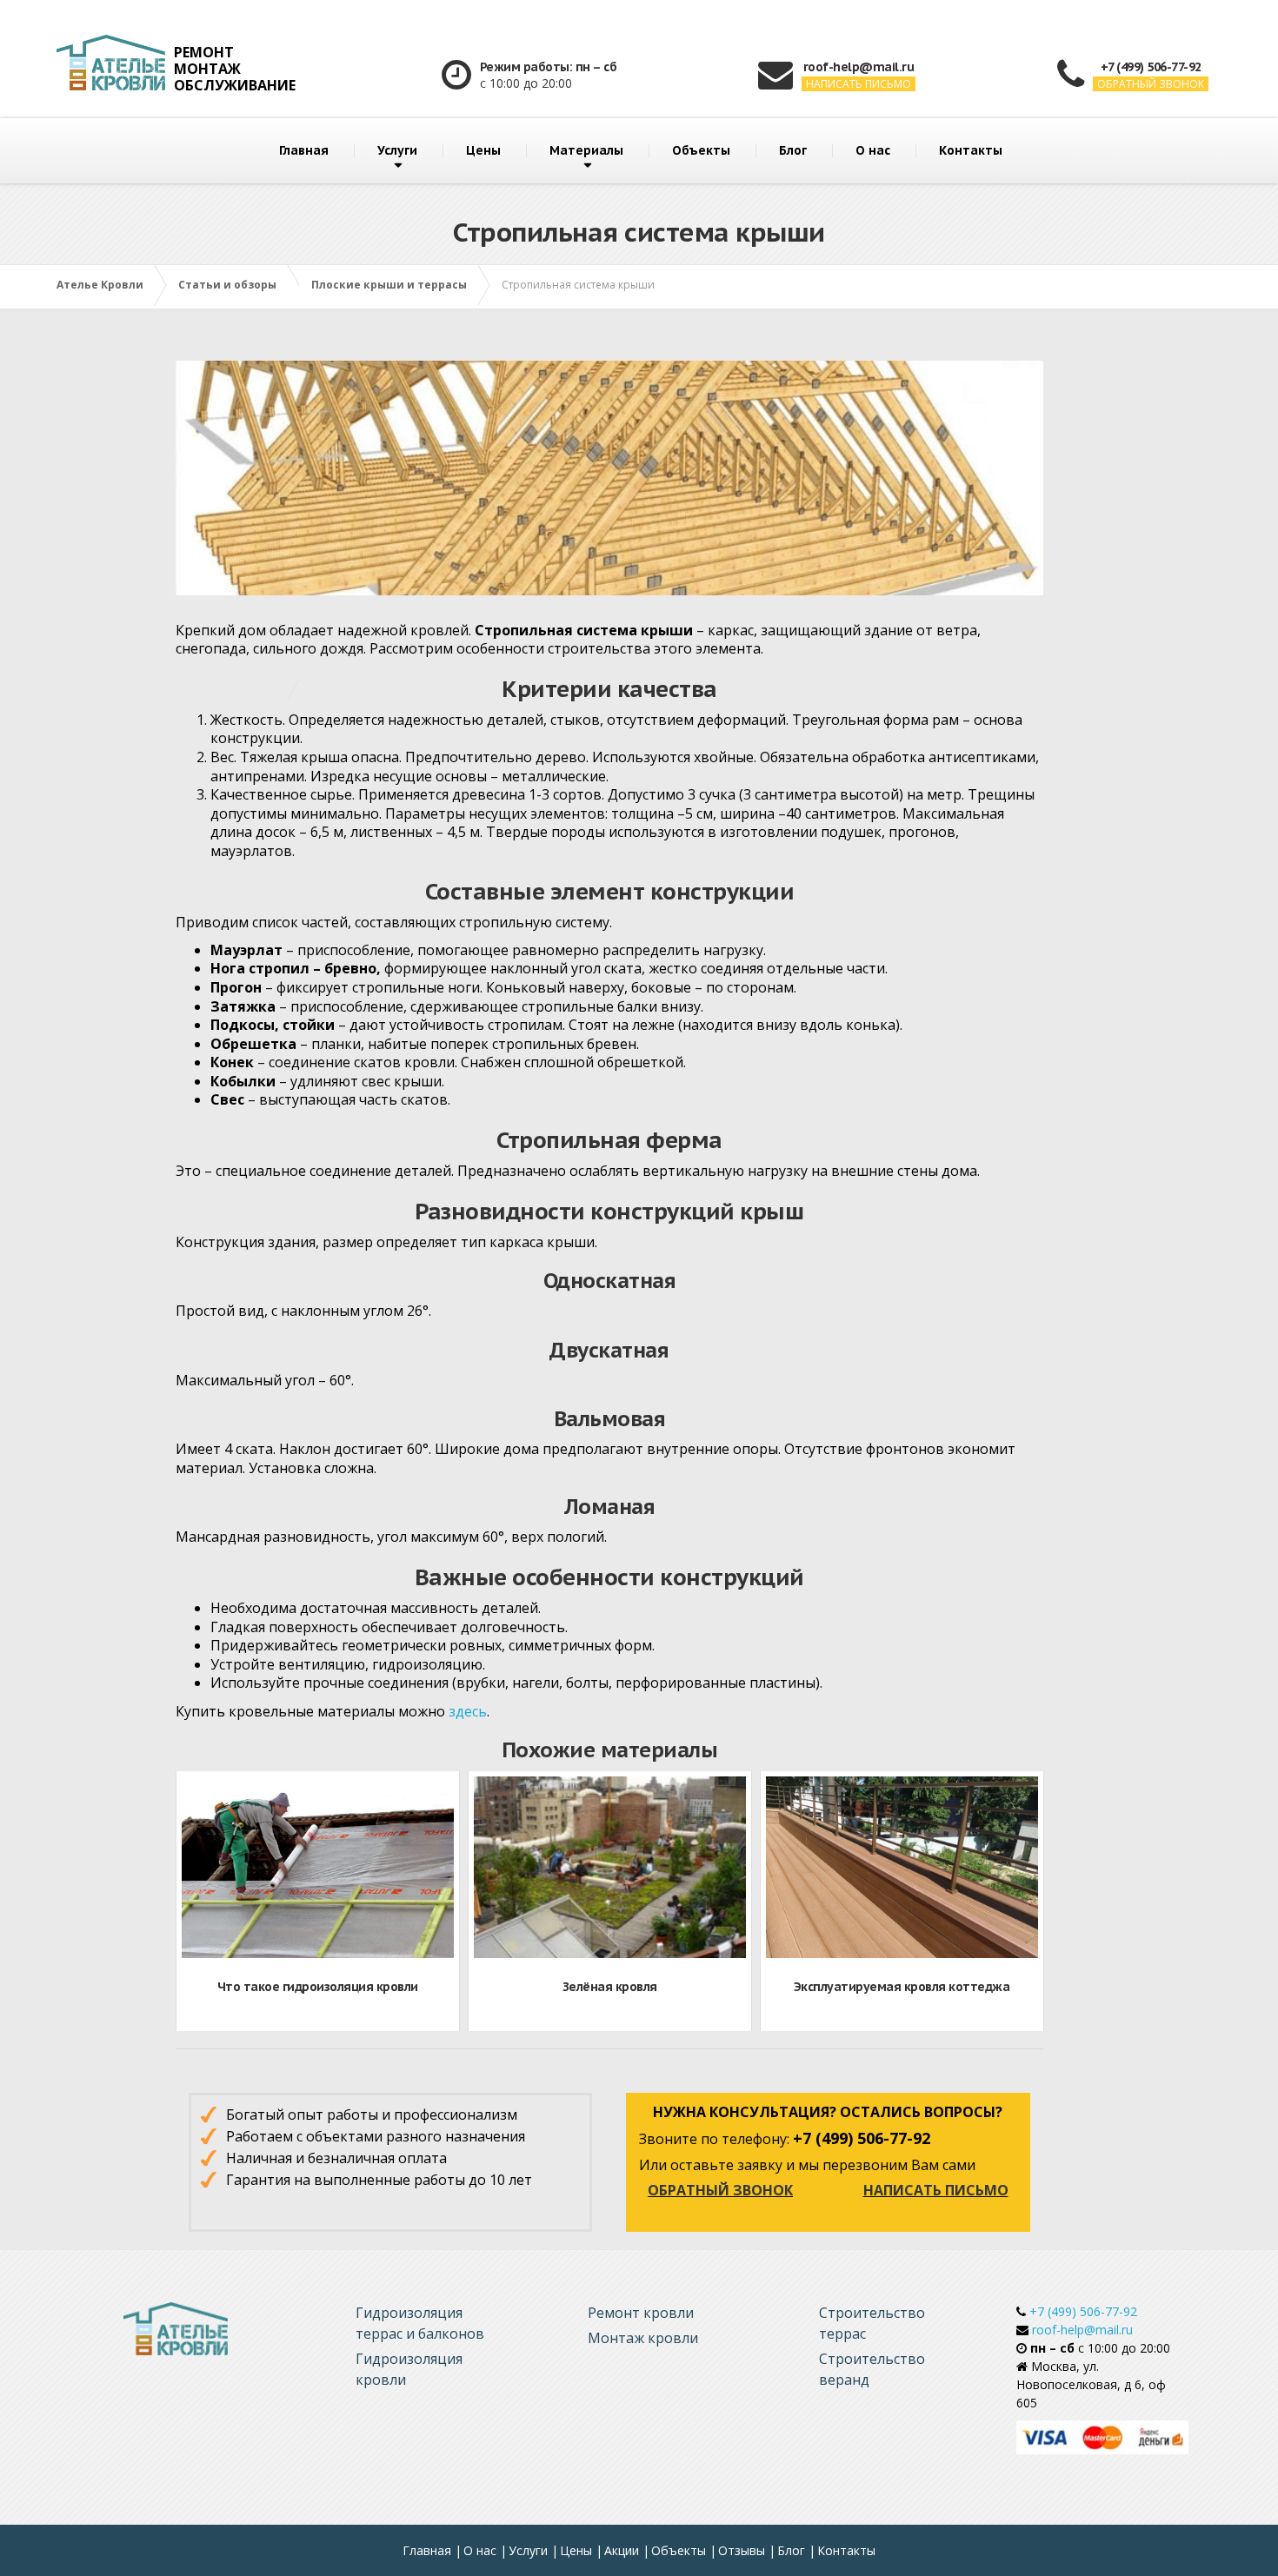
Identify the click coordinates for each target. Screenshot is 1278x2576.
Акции (622, 2550)
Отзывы (742, 2550)
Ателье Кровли (100, 285)
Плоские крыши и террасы (389, 285)
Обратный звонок (720, 2190)
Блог (793, 150)
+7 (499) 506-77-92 (1082, 2311)
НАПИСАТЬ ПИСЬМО (859, 84)
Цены (483, 150)
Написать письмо (936, 2190)
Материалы (586, 150)
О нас (873, 150)
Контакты (971, 150)
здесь (468, 1711)
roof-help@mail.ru (1081, 2330)
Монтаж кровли (643, 2338)
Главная (304, 150)
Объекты (701, 150)
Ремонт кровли (641, 2313)
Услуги (397, 150)
